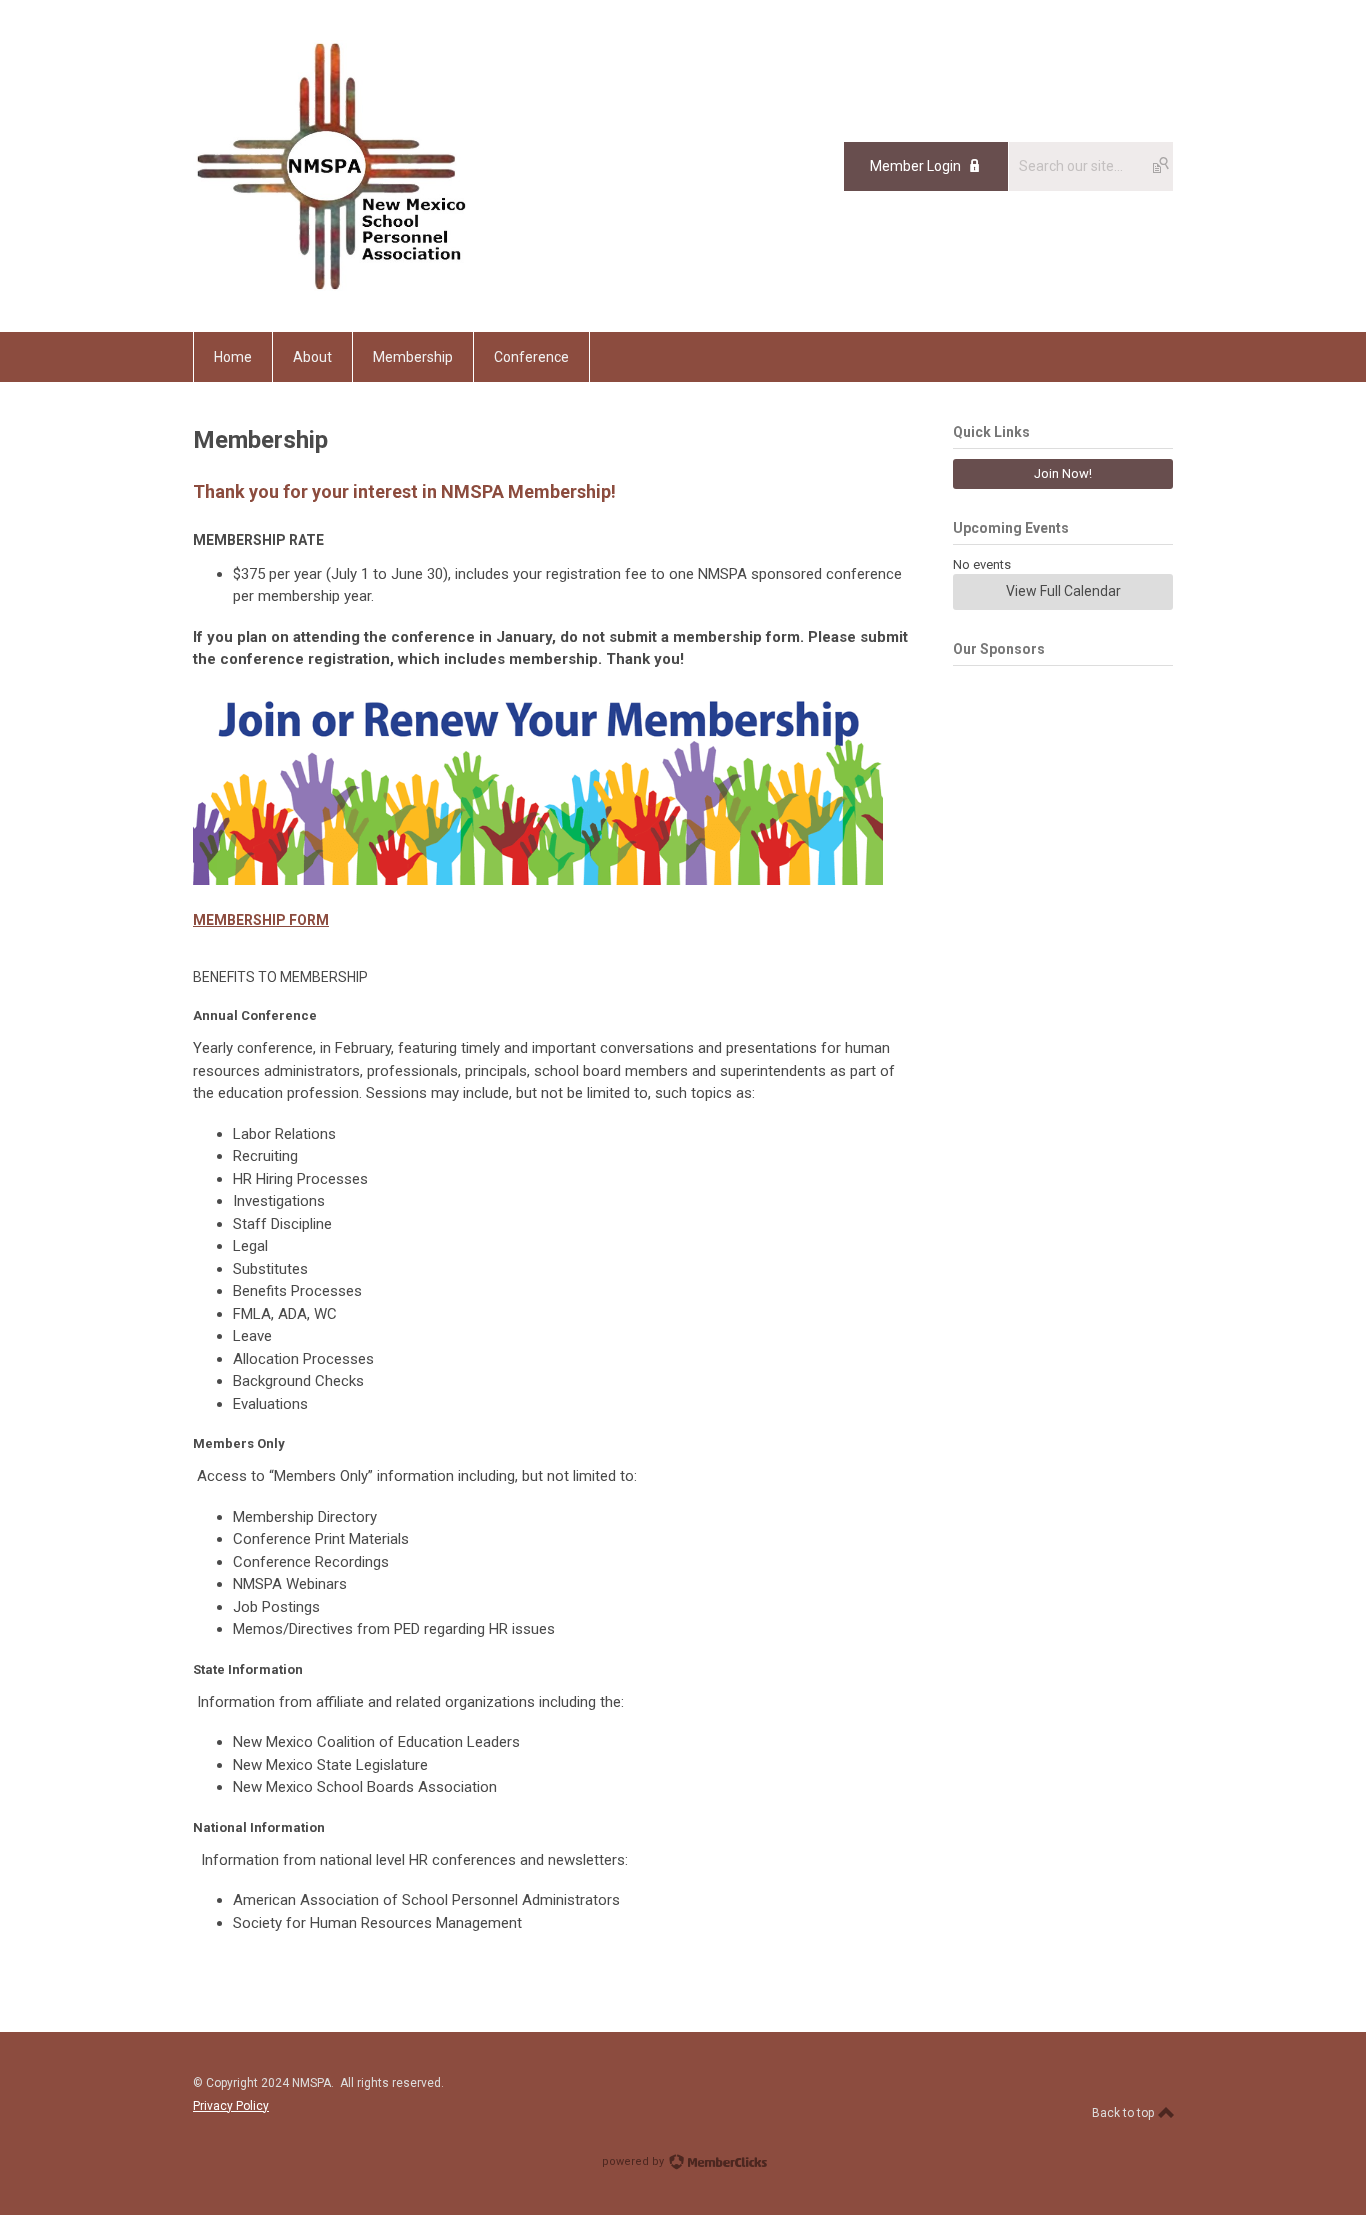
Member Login (915, 166)
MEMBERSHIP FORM (261, 920)
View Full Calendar (1063, 591)
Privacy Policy (231, 2106)
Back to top (1124, 2113)
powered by (634, 2161)
